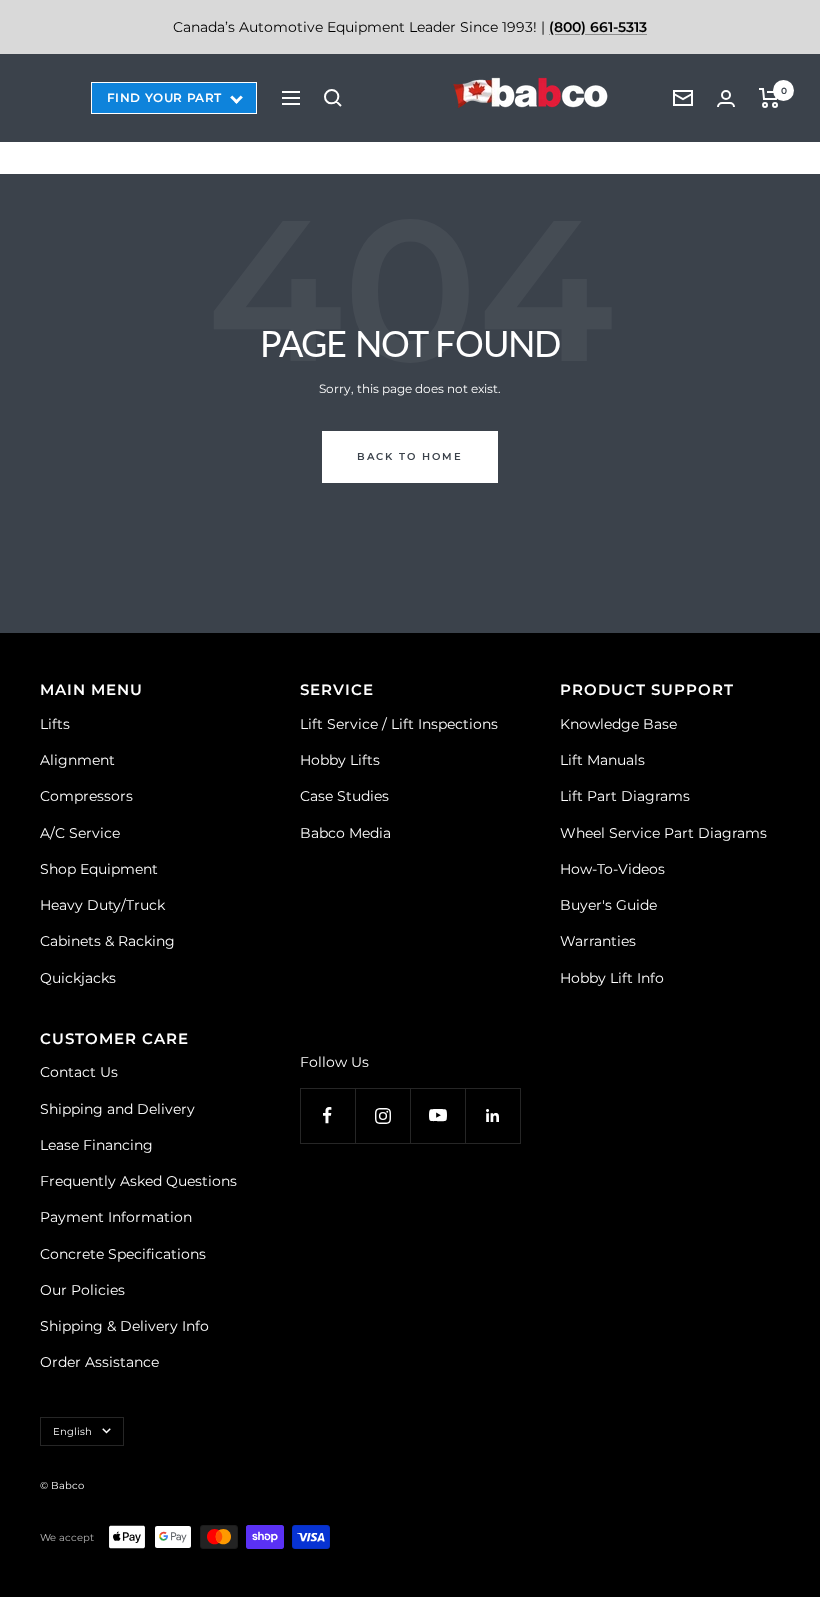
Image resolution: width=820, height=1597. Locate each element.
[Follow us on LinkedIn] (492, 1115)
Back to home (410, 456)
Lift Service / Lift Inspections (399, 724)
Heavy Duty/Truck (102, 905)
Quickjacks (78, 978)
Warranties (598, 941)
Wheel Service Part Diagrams (663, 833)
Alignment (77, 760)
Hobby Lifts (340, 760)
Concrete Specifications (123, 1254)
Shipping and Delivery (117, 1109)
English (72, 1431)
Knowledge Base (618, 724)
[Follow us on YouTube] (437, 1115)
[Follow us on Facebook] (327, 1115)
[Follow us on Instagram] (382, 1115)
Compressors (86, 796)
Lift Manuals (602, 760)
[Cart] (769, 98)
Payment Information (116, 1217)
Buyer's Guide (608, 905)
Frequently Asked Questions (138, 1181)
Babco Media (345, 833)
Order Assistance (99, 1362)
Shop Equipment (99, 869)
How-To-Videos (612, 869)
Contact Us (79, 1072)
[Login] (726, 98)
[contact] (683, 98)
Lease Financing (96, 1145)
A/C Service (80, 833)
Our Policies (82, 1290)
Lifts (55, 724)
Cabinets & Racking (107, 941)
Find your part (164, 97)
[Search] (333, 98)
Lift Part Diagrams (625, 796)
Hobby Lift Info (612, 978)
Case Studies (344, 796)
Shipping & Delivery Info (124, 1326)
